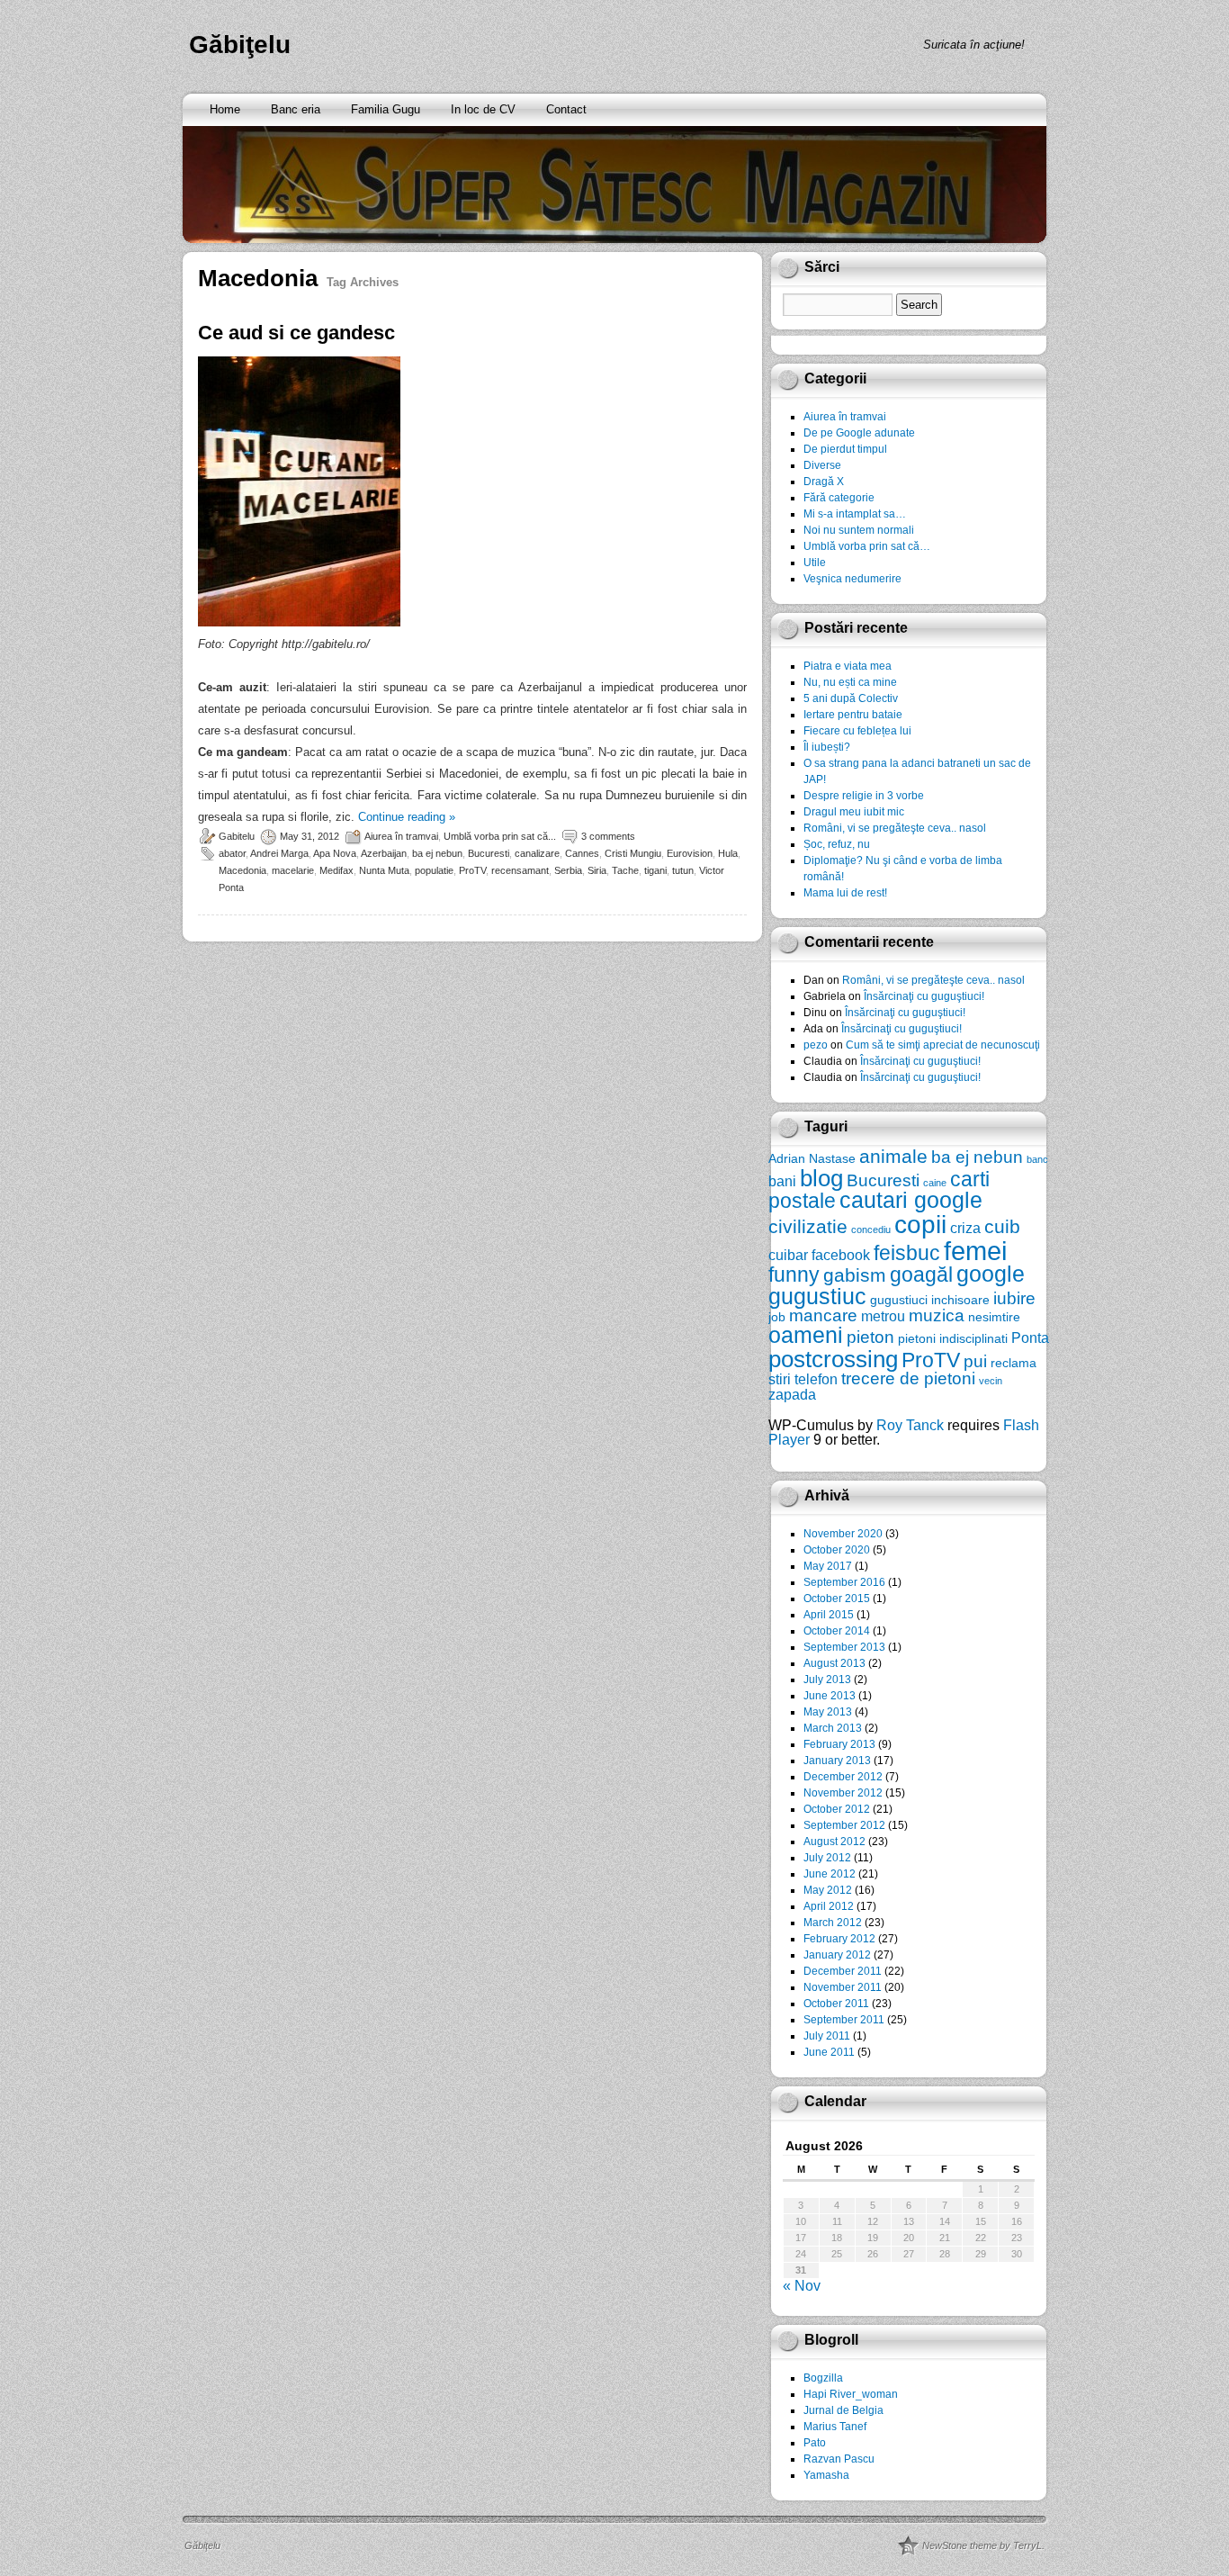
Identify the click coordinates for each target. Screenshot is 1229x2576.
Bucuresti (489, 853)
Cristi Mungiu (633, 853)
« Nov (802, 2286)
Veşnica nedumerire (852, 579)
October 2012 (837, 1809)
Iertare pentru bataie (853, 715)
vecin (991, 1381)
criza (965, 1228)
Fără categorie (839, 498)
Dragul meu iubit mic (854, 812)
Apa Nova (335, 853)
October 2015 (837, 1599)
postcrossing (833, 1359)
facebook (841, 1255)
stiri (780, 1379)
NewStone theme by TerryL (982, 2545)
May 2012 (828, 1890)
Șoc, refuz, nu (837, 844)
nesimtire (994, 1317)
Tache (625, 870)
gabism (855, 1275)
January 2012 (837, 1955)
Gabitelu (237, 836)
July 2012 (827, 1858)
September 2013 (844, 1647)
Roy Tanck (910, 1425)
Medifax (336, 870)
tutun (683, 870)
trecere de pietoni (908, 1378)
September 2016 (844, 1582)
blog (821, 1178)
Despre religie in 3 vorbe (864, 796)
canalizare (537, 853)
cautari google (911, 1200)
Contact (566, 109)
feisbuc (907, 1253)
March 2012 (833, 1923)
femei (975, 1251)
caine (935, 1183)
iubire (1014, 1298)
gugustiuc (817, 1297)
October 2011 (836, 2004)
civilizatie (808, 1226)
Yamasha (826, 2475)
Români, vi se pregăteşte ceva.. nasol (895, 828)
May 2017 (828, 1566)
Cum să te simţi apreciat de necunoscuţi (943, 1045)
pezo (816, 1045)
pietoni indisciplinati (953, 1338)
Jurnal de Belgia (843, 2410)
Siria (597, 870)
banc (1037, 1159)
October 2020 (837, 1550)
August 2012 (834, 1842)
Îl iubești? (827, 747)
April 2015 (829, 1615)
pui (975, 1361)
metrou (883, 1316)
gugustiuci (899, 1300)
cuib (1002, 1226)
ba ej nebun (437, 853)
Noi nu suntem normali (859, 530)
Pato (815, 2443)
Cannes (582, 853)
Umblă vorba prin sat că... (500, 836)
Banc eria (296, 109)
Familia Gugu (386, 109)
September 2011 (844, 2020)
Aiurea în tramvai (401, 836)
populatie (434, 870)
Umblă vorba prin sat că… (867, 546)
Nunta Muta (384, 870)
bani (782, 1181)
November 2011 (843, 1987)
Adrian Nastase (812, 1158)
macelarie (293, 870)
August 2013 (834, 1663)
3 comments (608, 836)
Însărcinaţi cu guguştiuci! (924, 996)
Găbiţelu (240, 45)
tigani (655, 870)
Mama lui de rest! (845, 893)
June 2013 (830, 1696)
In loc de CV (483, 109)
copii (920, 1225)
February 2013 (839, 1744)
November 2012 (843, 1793)
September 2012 (844, 1825)
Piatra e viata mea (848, 666)
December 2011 (843, 1971)
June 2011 (829, 2052)
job (777, 1317)
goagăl (921, 1274)
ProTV (472, 870)
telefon (816, 1379)
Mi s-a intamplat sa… (855, 514)
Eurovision (690, 853)
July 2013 (827, 1680)
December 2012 (843, 1777)
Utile (815, 563)
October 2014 (837, 1631)
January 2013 (837, 1761)
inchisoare (960, 1300)
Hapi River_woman (851, 2394)
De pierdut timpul (845, 449)
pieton (870, 1337)
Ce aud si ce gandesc (296, 333)
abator (232, 853)
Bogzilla (823, 2378)
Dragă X (824, 482)
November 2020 (843, 1534)
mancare (823, 1315)
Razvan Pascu (839, 2459)
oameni (806, 1335)
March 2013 (833, 1728)
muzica (937, 1315)
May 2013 (828, 1712)
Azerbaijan (384, 853)
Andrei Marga (279, 853)
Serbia (568, 870)
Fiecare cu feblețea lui (857, 731)
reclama (1014, 1363)
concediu (871, 1229)
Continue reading (407, 817)
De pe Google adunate (859, 433)
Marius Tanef (835, 2427)
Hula (728, 853)
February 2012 (839, 1939)
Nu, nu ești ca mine (850, 682)
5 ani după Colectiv (851, 698)
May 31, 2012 (309, 836)
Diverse (822, 465)
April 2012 (829, 1906)
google (991, 1274)
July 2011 (827, 2036)
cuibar (788, 1255)
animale (893, 1156)
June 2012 (830, 1874)
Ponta (1030, 1338)
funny (794, 1274)
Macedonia (242, 870)
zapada (792, 1394)
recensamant (520, 870)
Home (225, 109)
